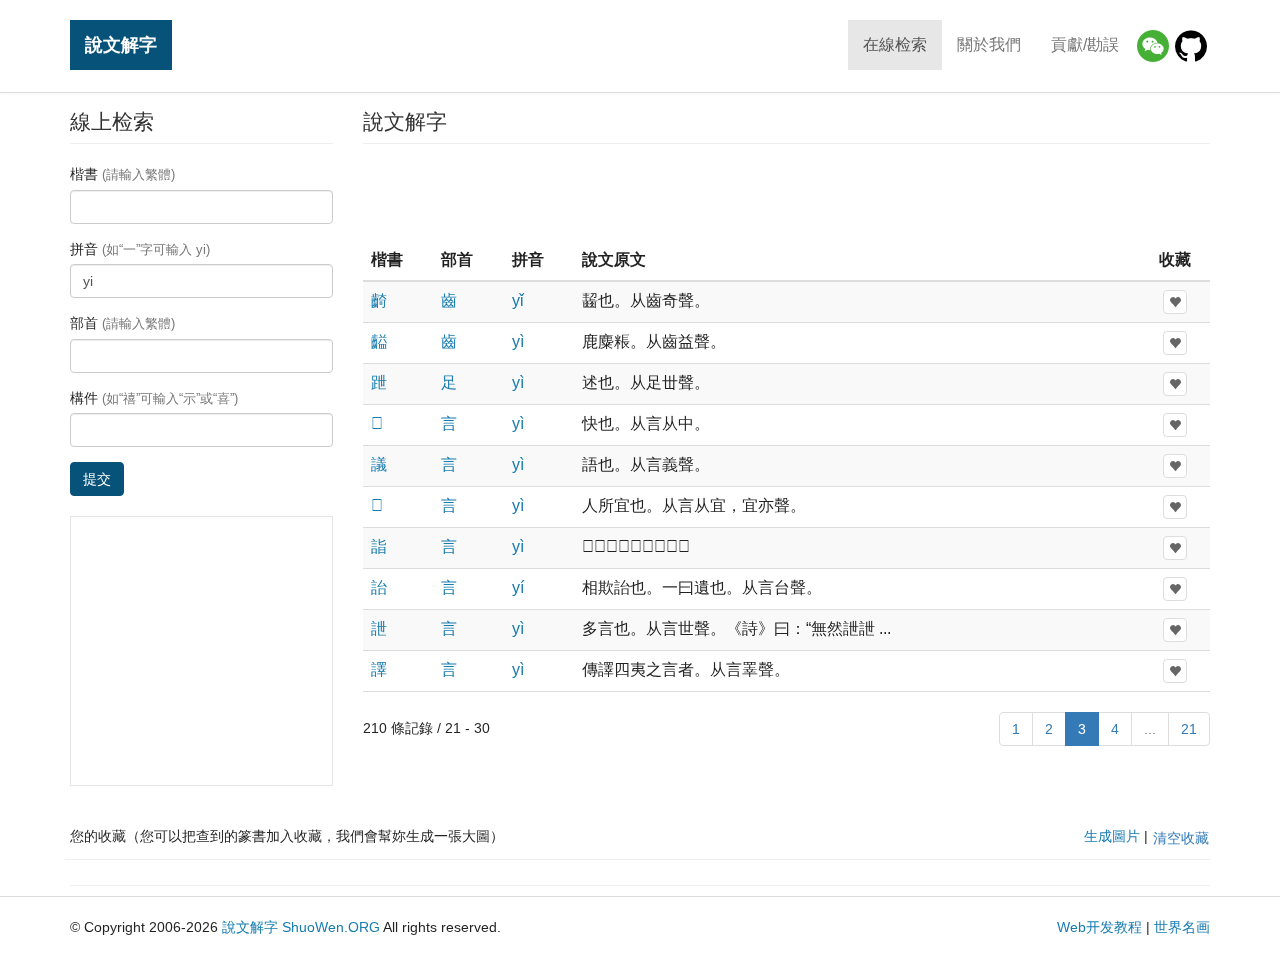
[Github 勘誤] (1191, 46)
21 (1189, 729)
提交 (97, 479)
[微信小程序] (1153, 46)
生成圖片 (1112, 836)
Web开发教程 (1099, 927)
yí (518, 587)
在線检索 (895, 44)
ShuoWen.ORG (331, 927)
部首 (122, 323)
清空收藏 (1181, 838)
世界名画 (1182, 927)
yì (518, 341)
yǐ (518, 300)
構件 (154, 398)
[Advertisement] (786, 194)
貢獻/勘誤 (1085, 44)
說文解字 (121, 44)
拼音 (140, 249)
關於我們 (989, 44)
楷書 (122, 174)
